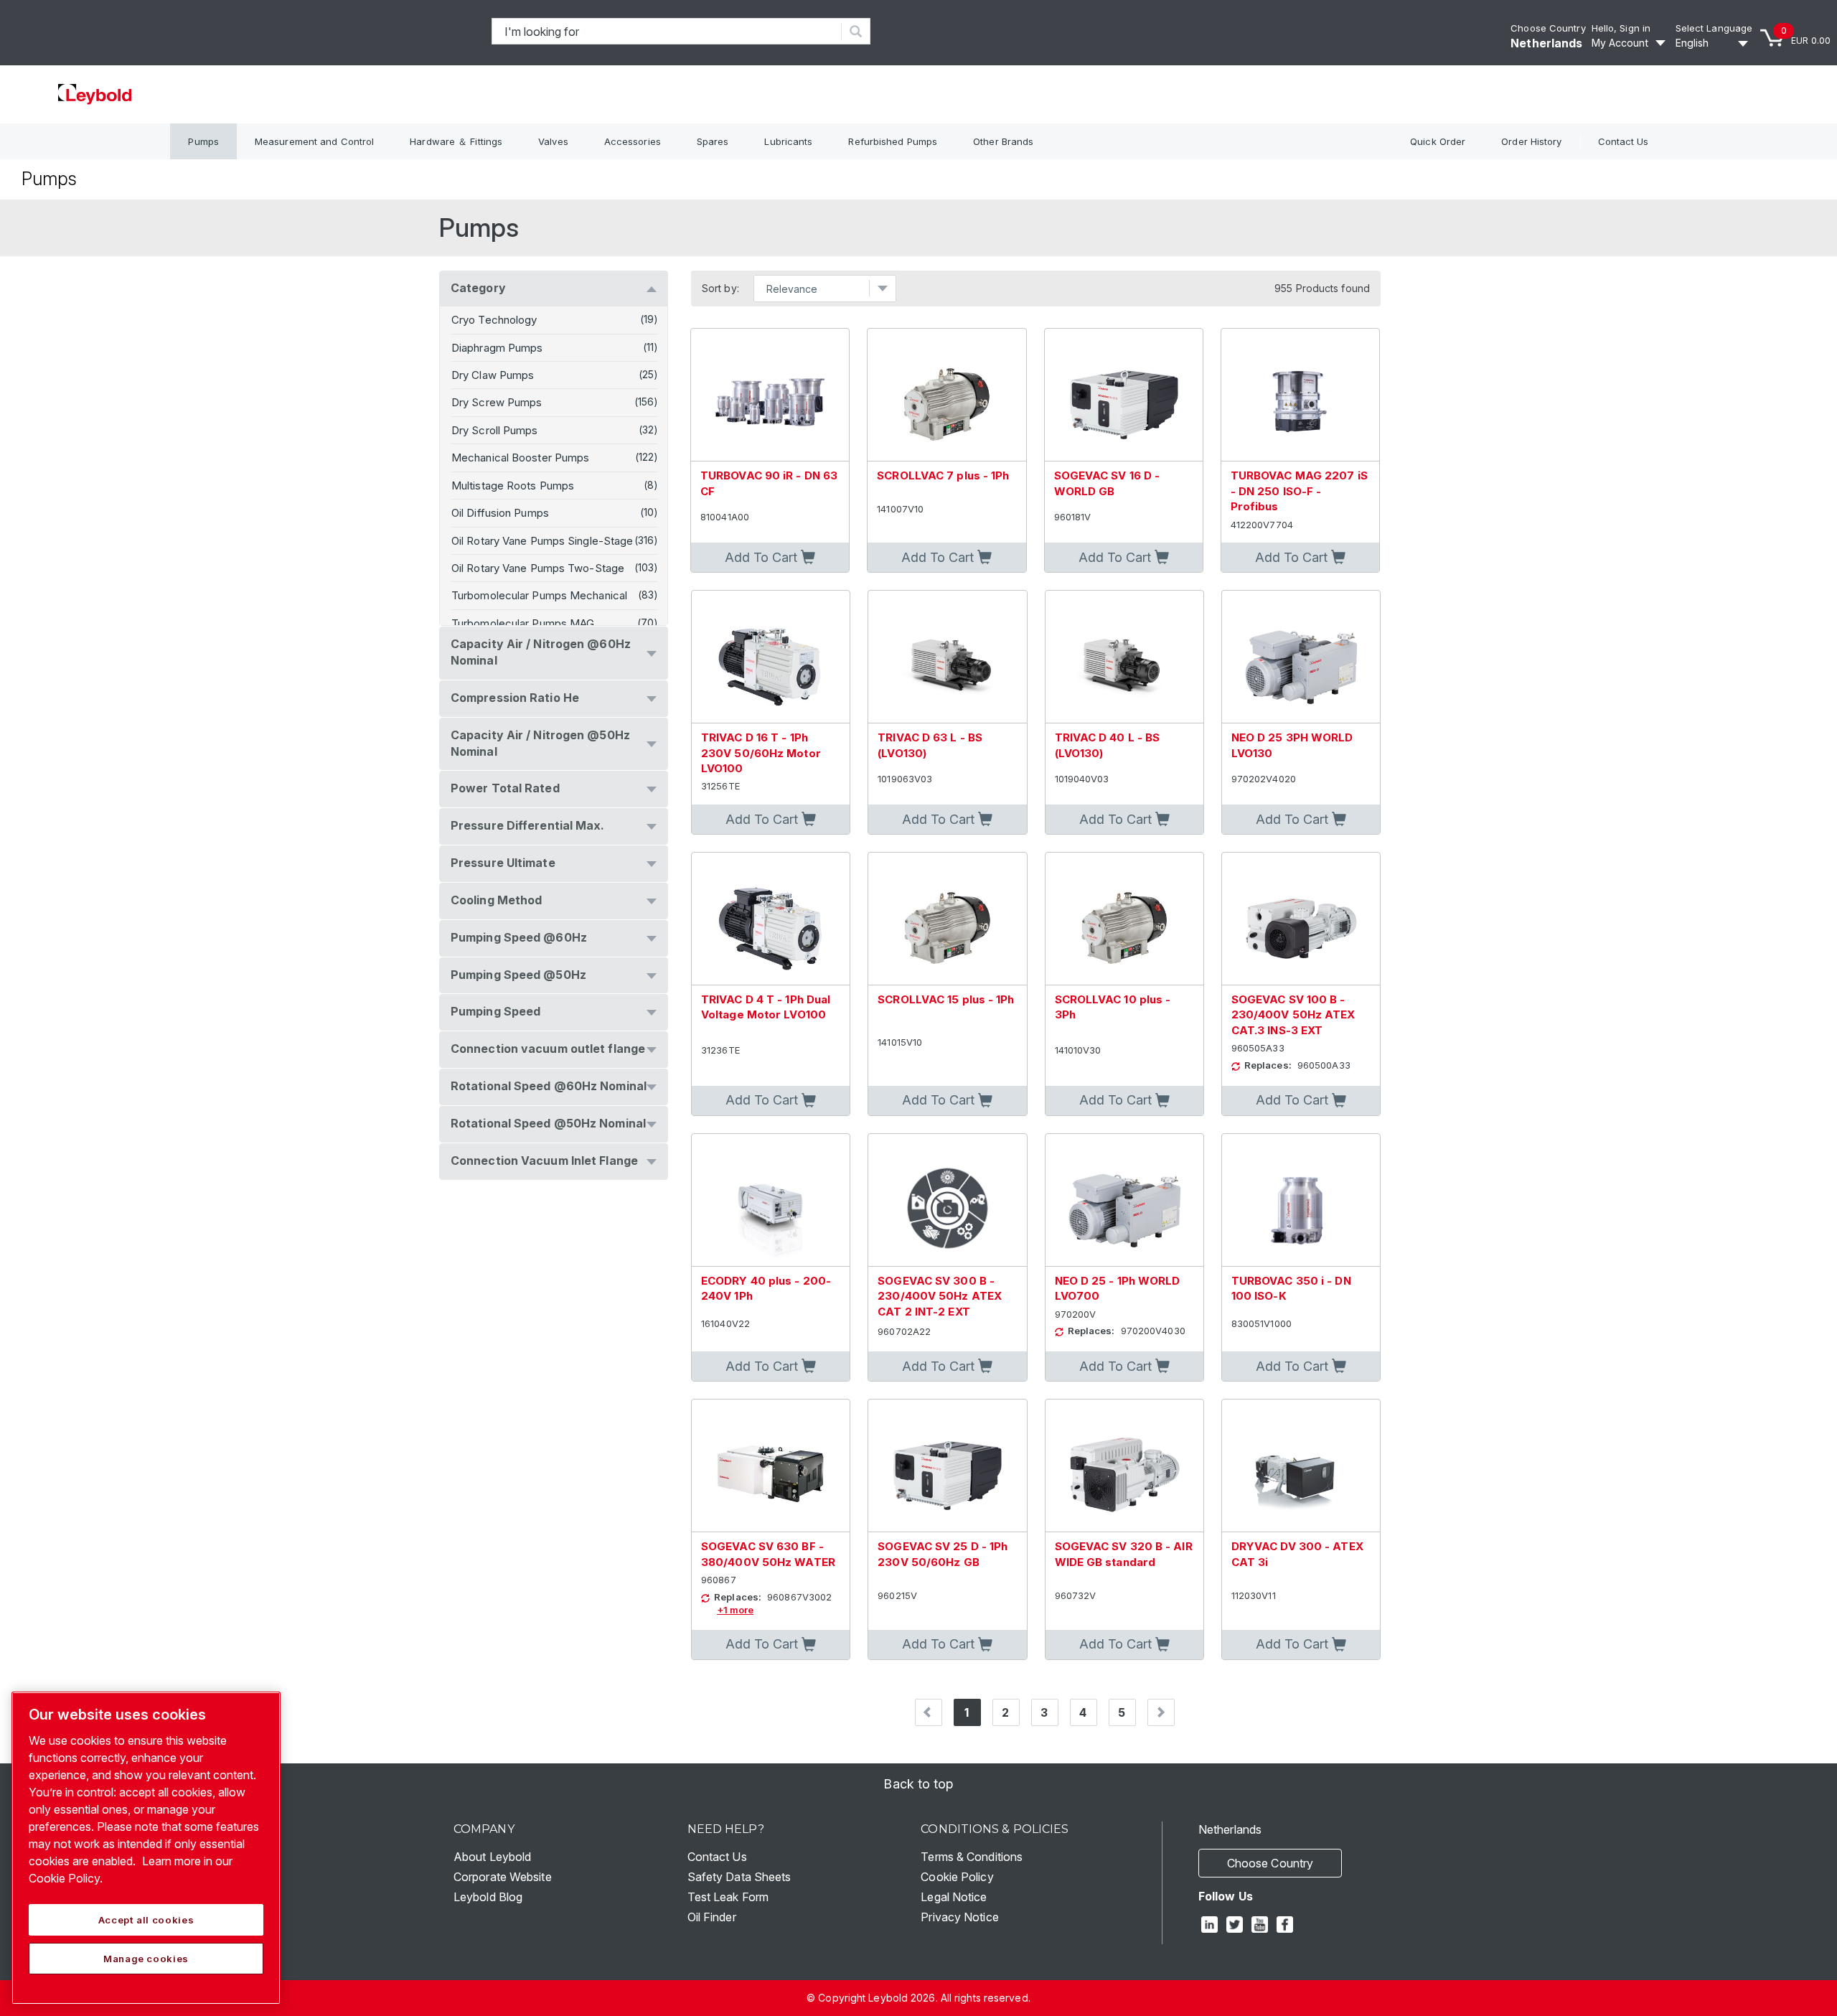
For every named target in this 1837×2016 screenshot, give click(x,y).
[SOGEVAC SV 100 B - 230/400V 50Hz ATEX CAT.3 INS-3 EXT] (1301, 919)
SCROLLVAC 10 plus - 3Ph (1113, 1007)
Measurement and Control (314, 141)
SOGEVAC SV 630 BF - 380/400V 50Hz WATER (768, 1554)
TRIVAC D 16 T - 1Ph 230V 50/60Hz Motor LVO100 (761, 753)
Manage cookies (146, 1959)
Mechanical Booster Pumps (520, 458)
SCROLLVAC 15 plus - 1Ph (946, 999)
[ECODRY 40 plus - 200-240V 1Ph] (771, 1200)
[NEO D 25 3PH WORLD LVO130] (1301, 657)
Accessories (633, 141)
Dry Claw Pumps (493, 375)
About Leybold (492, 1857)
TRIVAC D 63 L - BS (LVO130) (930, 745)
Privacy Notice (959, 1917)
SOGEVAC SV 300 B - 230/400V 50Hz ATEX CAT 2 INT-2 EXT (940, 1296)
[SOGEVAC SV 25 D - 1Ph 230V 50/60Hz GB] (947, 1466)
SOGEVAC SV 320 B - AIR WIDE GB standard (1124, 1554)
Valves (553, 141)
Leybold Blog (488, 1897)
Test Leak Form (728, 1897)
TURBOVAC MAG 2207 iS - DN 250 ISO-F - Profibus (1299, 491)
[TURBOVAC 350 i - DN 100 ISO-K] (1301, 1200)
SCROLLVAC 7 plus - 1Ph (943, 475)
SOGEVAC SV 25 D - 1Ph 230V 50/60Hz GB (943, 1554)
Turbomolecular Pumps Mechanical (539, 595)
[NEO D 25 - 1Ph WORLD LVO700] (1124, 1200)
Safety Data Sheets (739, 1877)
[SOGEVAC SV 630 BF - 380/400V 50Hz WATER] (771, 1466)
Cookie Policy (957, 1877)
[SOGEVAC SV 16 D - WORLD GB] (1124, 395)
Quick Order (1438, 141)
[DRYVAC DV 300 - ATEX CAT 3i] (1301, 1466)
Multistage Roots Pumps (513, 486)
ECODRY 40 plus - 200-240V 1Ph (766, 1288)
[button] (770, 558)
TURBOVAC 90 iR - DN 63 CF (769, 483)
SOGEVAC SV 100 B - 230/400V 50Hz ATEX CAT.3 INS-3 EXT (1293, 1015)
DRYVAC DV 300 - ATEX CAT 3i (1297, 1554)
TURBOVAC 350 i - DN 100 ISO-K (1291, 1288)
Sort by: (720, 289)
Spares (713, 141)
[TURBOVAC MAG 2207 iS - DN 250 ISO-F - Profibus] (1300, 395)
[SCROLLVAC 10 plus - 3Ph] (1124, 919)
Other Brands (1003, 141)
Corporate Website (503, 1877)
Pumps (203, 141)
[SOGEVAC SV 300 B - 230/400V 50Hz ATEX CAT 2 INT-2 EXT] (947, 1200)
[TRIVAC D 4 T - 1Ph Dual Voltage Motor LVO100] (771, 919)
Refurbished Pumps (893, 141)
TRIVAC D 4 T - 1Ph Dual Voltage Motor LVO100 (766, 1007)
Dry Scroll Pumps (495, 430)
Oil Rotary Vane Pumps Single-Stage (542, 541)
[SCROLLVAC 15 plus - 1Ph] (947, 919)
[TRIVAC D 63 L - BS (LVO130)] (947, 657)
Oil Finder (712, 1917)
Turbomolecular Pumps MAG (523, 623)
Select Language (1714, 28)
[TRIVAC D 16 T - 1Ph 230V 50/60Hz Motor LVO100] (771, 657)
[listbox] (1714, 43)
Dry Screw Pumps (497, 402)
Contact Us (1624, 141)
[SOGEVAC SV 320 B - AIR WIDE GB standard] (1124, 1466)
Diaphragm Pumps (497, 348)
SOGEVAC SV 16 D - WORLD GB (1107, 483)
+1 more (735, 1610)
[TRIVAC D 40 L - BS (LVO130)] (1124, 657)
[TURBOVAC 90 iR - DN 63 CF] (770, 395)
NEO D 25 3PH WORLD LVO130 (1292, 745)
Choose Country (1548, 28)
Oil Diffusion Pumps (500, 513)
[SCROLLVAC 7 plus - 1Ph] (946, 395)
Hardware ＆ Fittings (456, 141)
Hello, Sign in (1621, 28)
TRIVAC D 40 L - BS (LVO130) (1108, 745)
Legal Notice (954, 1897)
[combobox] (667, 31)
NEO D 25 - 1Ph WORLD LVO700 (1118, 1288)
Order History (1531, 141)
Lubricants (788, 141)
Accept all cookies (146, 1920)
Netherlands (1546, 43)
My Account (1620, 43)
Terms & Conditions (972, 1857)
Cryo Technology (494, 320)
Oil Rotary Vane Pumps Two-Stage (538, 568)
